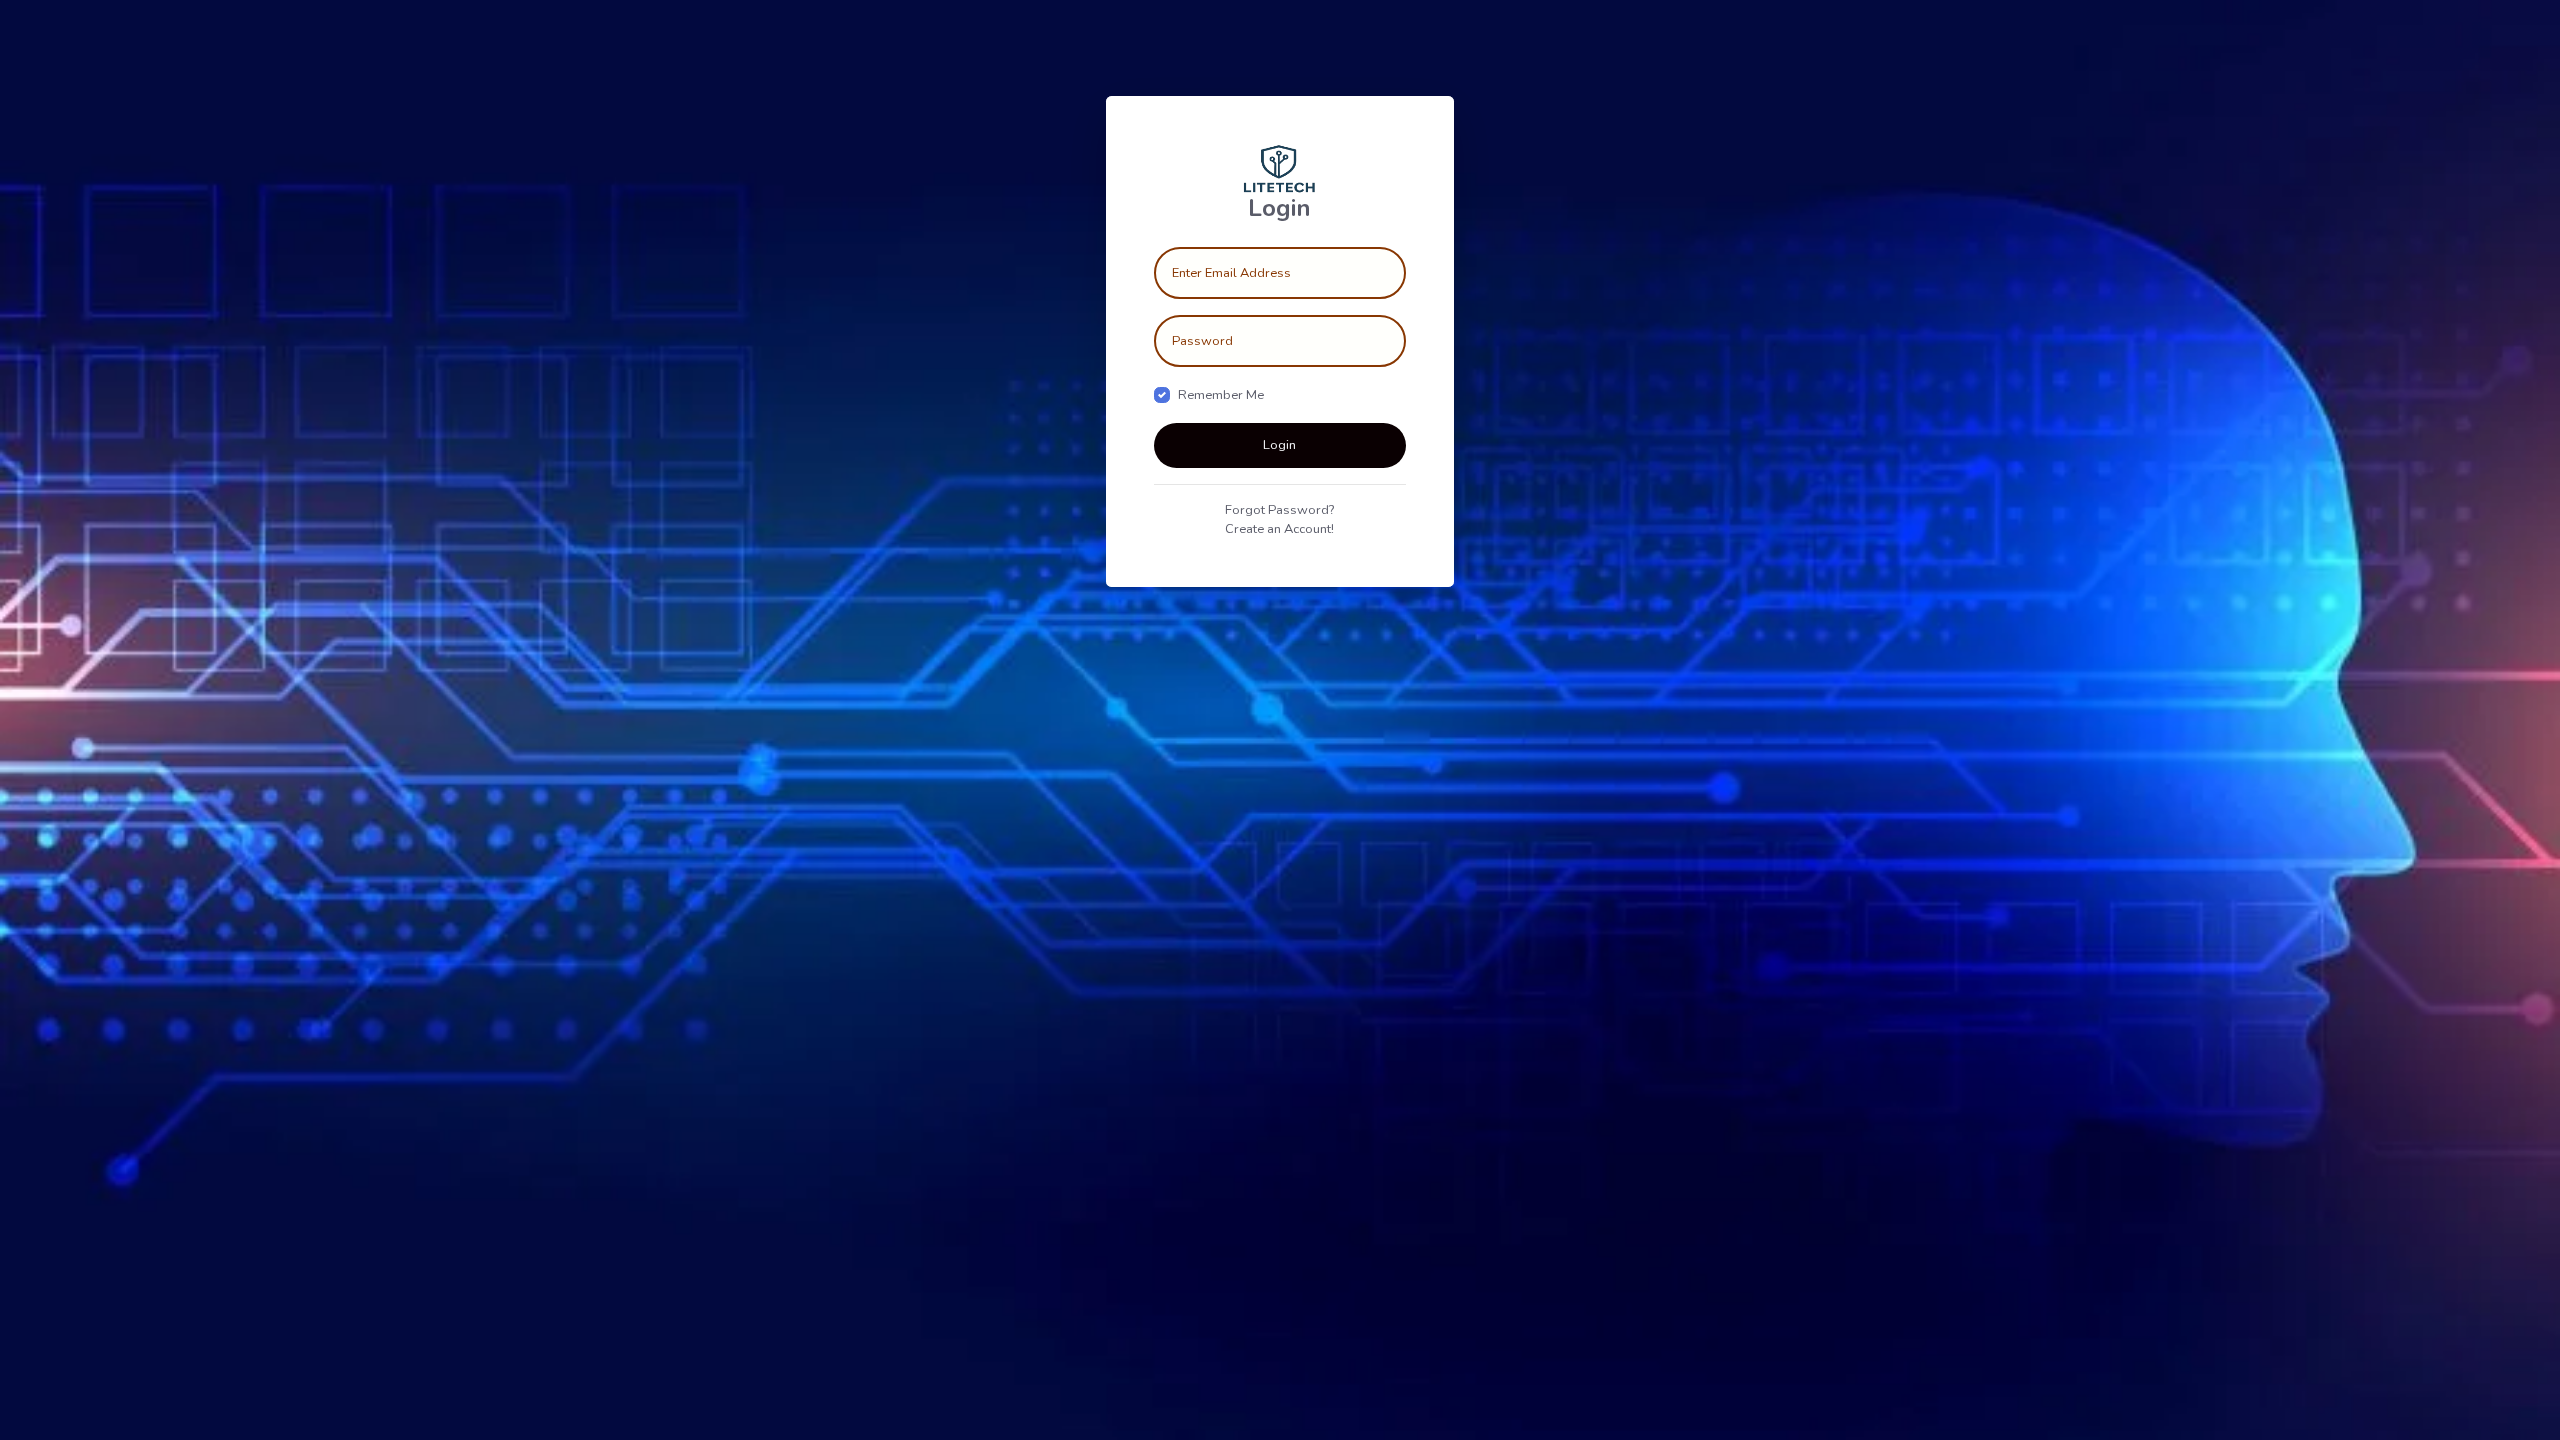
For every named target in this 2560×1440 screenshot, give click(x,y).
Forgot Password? (1279, 510)
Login (1279, 445)
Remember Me (1221, 395)
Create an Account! (1279, 529)
